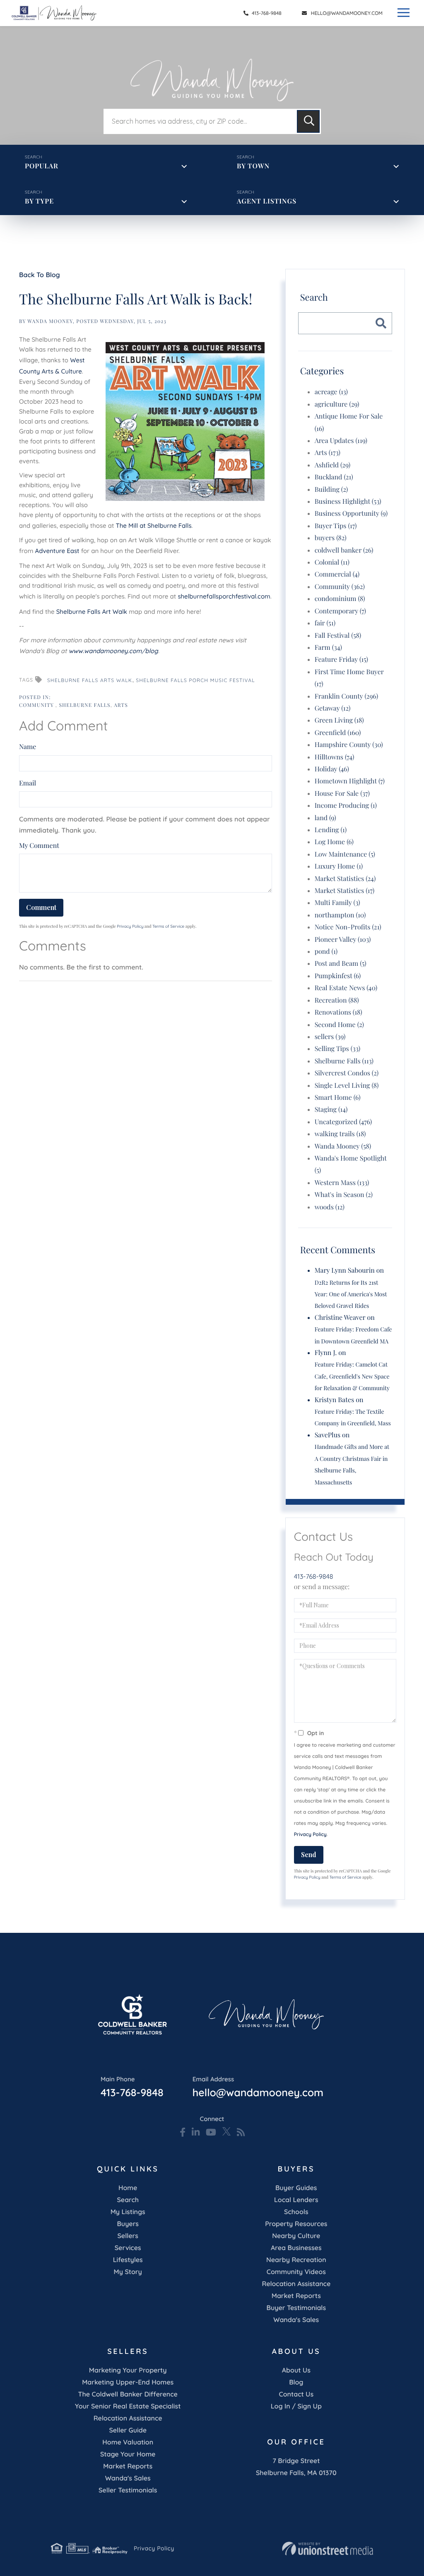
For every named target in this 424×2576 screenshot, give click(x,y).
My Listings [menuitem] (128, 2212)
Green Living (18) (339, 720)
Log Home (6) (334, 842)
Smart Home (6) (338, 1098)
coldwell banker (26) (344, 550)
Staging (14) (331, 1110)
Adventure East (57, 551)
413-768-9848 (266, 13)
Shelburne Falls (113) (344, 1061)
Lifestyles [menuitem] (128, 2260)
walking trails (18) (340, 1134)
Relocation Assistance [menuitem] (296, 2284)
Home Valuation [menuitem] (128, 2442)
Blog (296, 2382)
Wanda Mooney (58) (343, 1146)
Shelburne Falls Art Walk (92, 612)
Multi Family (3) (337, 903)
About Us (296, 2370)
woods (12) (330, 1207)
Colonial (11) (332, 562)
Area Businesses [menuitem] (296, 2248)
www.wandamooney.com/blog (113, 651)
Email (28, 783)
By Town (253, 166)
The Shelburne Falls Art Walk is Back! (136, 299)
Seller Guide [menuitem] (128, 2430)
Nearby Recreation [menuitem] (296, 2260)
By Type (39, 201)
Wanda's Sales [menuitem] (296, 2320)
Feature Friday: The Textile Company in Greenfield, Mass (353, 1417)
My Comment (39, 846)
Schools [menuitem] (296, 2212)
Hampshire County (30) (349, 745)
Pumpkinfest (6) (338, 976)
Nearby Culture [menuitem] (296, 2236)
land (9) (325, 818)
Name (28, 747)
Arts (121, 705)
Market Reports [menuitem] (296, 2296)
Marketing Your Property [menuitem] (128, 2370)
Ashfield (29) (333, 465)
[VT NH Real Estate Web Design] (328, 2549)
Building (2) (331, 490)
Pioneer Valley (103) (343, 940)
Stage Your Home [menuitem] (128, 2454)
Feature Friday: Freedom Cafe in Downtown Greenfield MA (353, 1335)
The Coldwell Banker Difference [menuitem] (128, 2394)
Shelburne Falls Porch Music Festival (195, 680)
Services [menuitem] (128, 2248)
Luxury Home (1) (339, 866)
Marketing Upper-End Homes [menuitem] (128, 2382)
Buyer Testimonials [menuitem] (296, 2308)
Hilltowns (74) (335, 757)
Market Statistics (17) (345, 891)
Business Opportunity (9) (351, 514)
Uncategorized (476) (343, 1122)
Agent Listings (267, 201)
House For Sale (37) (342, 794)
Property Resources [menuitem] (296, 2224)
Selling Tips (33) (337, 1049)
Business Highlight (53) (348, 502)
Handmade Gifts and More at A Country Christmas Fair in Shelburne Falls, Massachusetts (352, 1464)
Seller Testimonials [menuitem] (128, 2490)
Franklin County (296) (347, 696)
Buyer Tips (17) (336, 526)
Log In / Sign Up (296, 2406)
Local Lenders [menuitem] (296, 2200)
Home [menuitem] (128, 2188)
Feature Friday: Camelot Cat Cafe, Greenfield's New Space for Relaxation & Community (352, 1376)
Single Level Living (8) (347, 1086)
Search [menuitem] (128, 2200)
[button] (308, 121)
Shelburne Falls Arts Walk (90, 680)
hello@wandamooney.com (347, 13)
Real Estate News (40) (346, 988)
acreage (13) (331, 392)
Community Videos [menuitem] (296, 2272)
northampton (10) (340, 915)
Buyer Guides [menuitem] (296, 2188)
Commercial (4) (337, 574)
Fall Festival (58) (338, 636)
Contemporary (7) (340, 611)
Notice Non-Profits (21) (348, 927)
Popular (42, 166)
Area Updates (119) (341, 441)
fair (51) (325, 623)
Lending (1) (331, 830)
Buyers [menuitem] (128, 2224)
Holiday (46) (332, 769)
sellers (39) (330, 1037)
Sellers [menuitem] (128, 2236)
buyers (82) (331, 538)
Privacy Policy (130, 926)
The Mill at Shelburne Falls (154, 525)
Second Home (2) (339, 1025)
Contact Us (296, 2394)
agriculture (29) (337, 404)
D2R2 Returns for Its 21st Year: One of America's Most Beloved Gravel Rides (351, 1294)
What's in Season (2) (344, 1195)
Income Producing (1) (346, 806)
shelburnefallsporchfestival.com (224, 596)
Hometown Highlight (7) (350, 781)
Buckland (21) (334, 477)
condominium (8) (340, 599)
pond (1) (326, 952)
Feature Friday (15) (341, 660)
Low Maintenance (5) (345, 854)
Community (37, 705)
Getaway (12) (333, 708)
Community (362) (340, 587)
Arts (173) (328, 453)
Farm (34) (328, 648)
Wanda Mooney (50, 321)
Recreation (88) (337, 1000)
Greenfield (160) (338, 733)
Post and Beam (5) (341, 964)
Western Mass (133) (342, 1183)
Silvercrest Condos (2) (347, 1073)
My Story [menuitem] (128, 2272)
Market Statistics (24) (345, 879)
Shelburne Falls (84, 705)
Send (309, 1854)
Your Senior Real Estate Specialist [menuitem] (128, 2406)
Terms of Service (168, 926)
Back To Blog (40, 275)
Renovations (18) (338, 1012)
